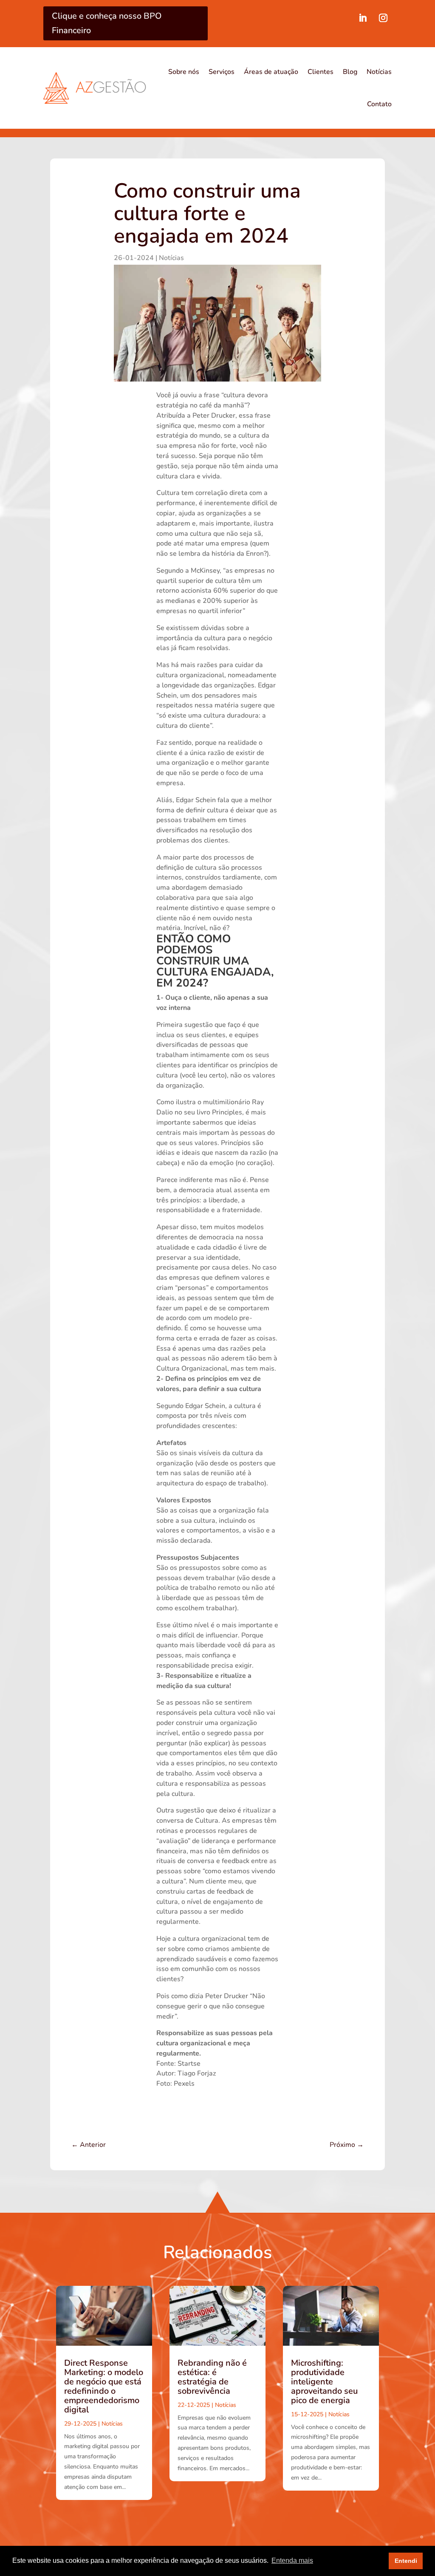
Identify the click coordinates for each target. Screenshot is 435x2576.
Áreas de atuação (271, 72)
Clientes (321, 72)
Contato (379, 104)
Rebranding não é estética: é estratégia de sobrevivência (212, 2377)
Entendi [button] (406, 2561)
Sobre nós (184, 72)
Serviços (222, 72)
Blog (350, 72)
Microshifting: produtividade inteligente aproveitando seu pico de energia (324, 2382)
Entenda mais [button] (292, 2560)
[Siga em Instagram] (383, 18)
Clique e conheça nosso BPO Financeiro (107, 23)
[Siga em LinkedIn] (363, 18)
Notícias (379, 72)
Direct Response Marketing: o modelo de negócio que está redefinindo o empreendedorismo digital (104, 2386)
